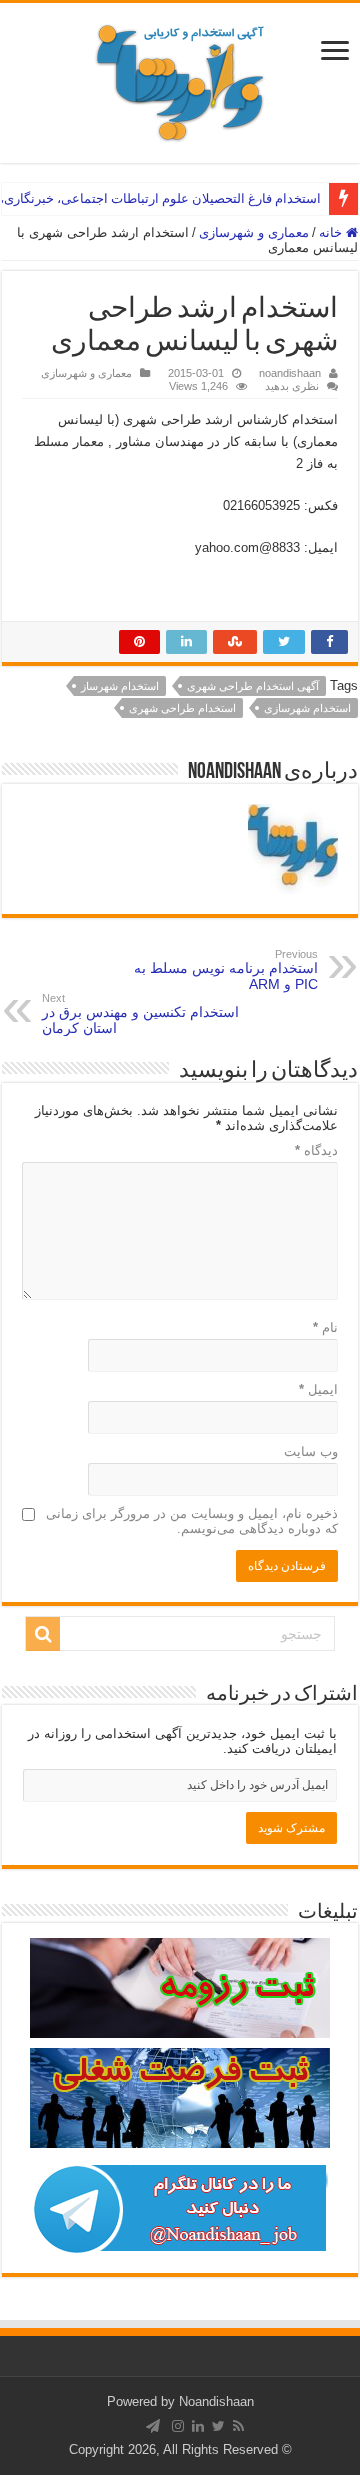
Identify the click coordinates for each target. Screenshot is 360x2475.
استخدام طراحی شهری (182, 708)
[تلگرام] (153, 2426)
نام (325, 1327)
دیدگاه (316, 1150)
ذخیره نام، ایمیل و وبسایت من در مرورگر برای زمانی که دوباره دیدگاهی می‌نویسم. (192, 1521)
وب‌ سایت (311, 1451)
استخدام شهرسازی (307, 708)
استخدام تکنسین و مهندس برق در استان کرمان (140, 1014)
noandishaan (290, 373)
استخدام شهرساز (120, 686)
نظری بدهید (292, 386)
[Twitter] (218, 2426)
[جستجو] (43, 1634)
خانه (332, 232)
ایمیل (318, 1389)
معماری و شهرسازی (254, 232)
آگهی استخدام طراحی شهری (253, 686)
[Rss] (238, 2426)
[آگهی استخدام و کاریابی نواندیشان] (180, 79)
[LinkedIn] (198, 2426)
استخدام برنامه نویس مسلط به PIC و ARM (226, 970)
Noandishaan (216, 2401)
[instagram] (178, 2426)
